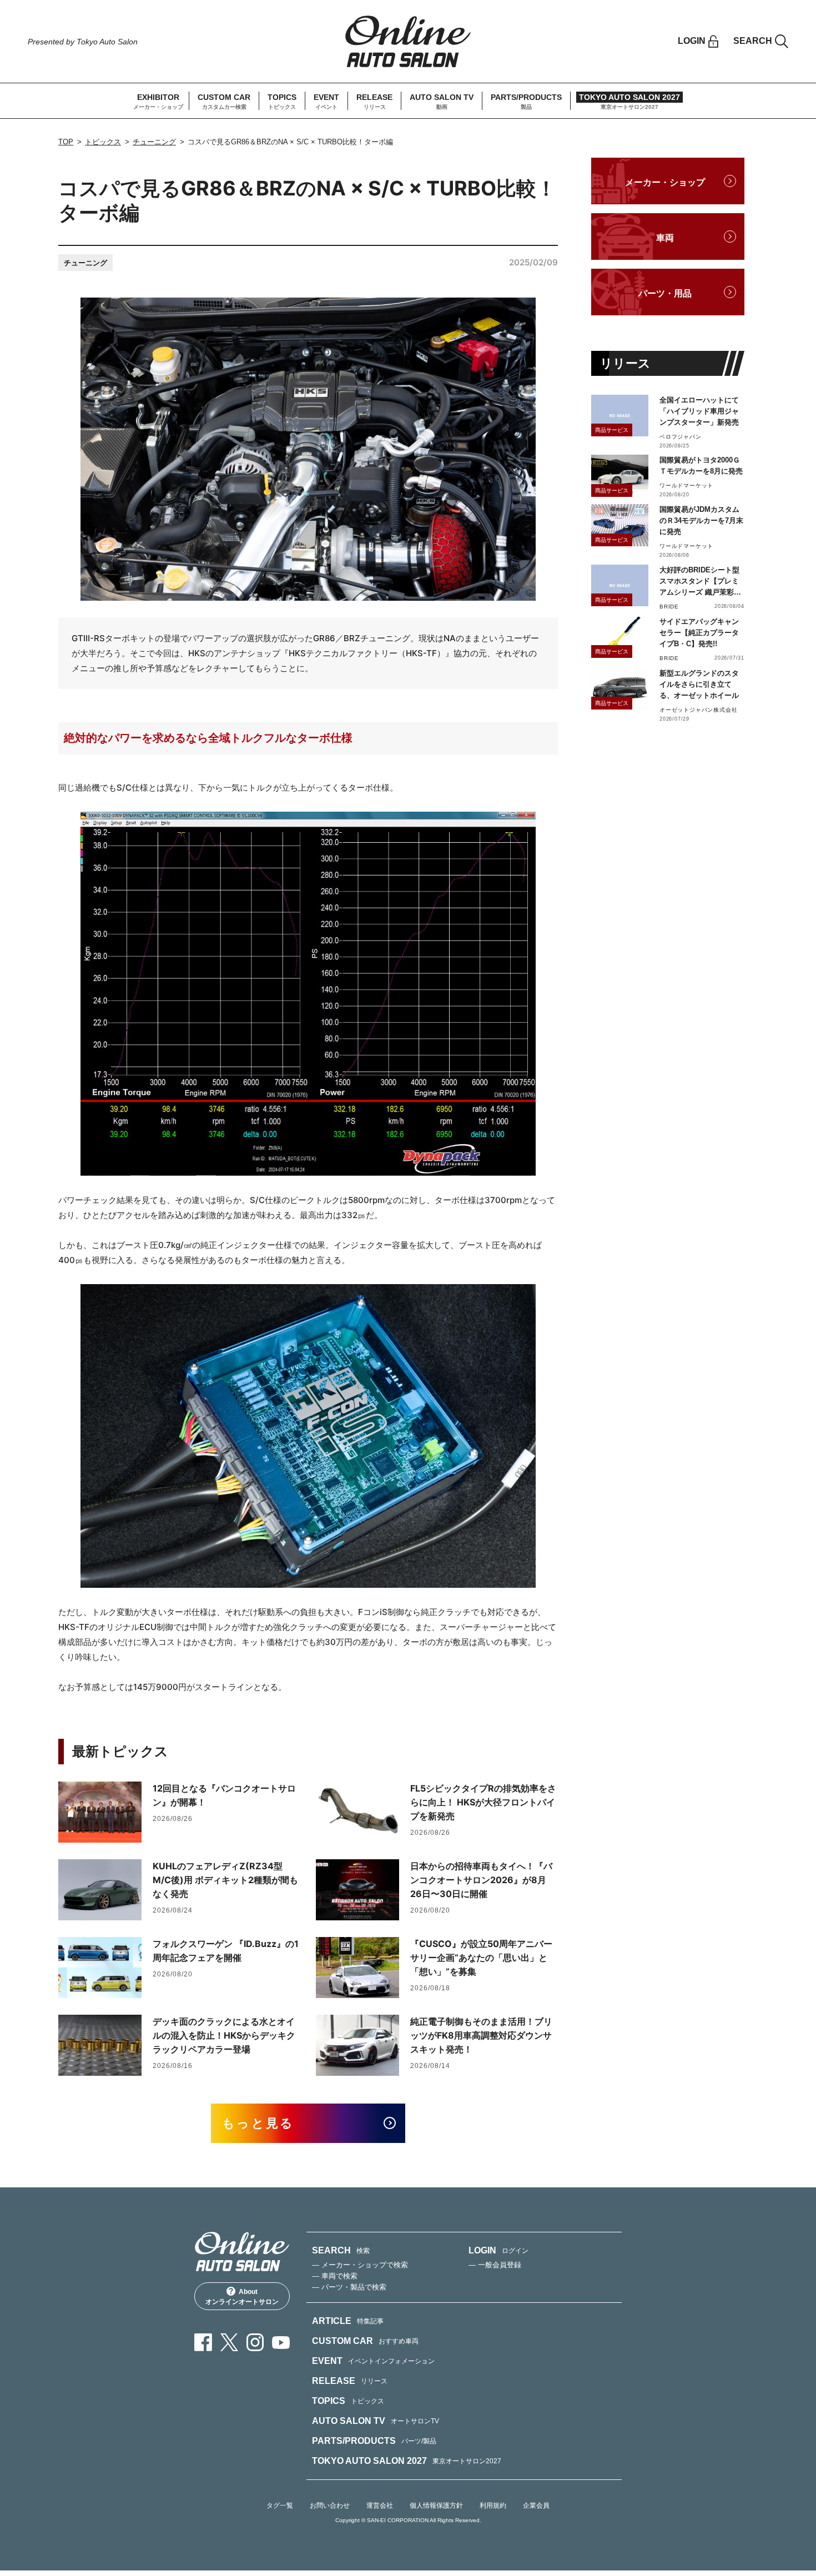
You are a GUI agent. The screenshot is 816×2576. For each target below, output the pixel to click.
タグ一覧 (280, 2505)
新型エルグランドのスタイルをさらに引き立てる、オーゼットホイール (699, 684)
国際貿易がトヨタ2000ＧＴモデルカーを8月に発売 (701, 466)
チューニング (154, 142)
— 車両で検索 (335, 2276)
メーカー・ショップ (665, 182)
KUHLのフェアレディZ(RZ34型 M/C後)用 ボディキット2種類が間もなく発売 (225, 1880)
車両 (665, 238)
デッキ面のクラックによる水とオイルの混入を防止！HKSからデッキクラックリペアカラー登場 (224, 2035)
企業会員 (536, 2505)
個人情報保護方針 (436, 2505)
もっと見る (258, 2123)
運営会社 (380, 2505)
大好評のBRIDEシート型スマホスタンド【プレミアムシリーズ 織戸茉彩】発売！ (700, 582)
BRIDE (669, 607)
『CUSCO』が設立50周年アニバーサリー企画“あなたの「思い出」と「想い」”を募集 (481, 1958)
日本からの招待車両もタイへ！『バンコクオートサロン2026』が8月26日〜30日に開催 (481, 1880)
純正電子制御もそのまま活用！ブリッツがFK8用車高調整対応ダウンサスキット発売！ (481, 2035)
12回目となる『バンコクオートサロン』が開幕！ (224, 1795)
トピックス (103, 142)
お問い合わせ (330, 2505)
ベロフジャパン (681, 437)
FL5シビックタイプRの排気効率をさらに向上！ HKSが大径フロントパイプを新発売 (483, 1802)
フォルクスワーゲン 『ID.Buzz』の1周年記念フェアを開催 (226, 1951)
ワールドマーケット (686, 485)
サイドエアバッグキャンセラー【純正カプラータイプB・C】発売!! (699, 633)
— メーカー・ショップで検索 (360, 2265)
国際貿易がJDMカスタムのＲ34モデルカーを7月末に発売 (701, 520)
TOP (66, 142)
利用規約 (493, 2505)
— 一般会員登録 (495, 2265)
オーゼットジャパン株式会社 (698, 710)
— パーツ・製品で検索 (349, 2287)
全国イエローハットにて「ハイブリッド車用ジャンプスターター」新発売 (699, 411)
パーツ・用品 (665, 293)
